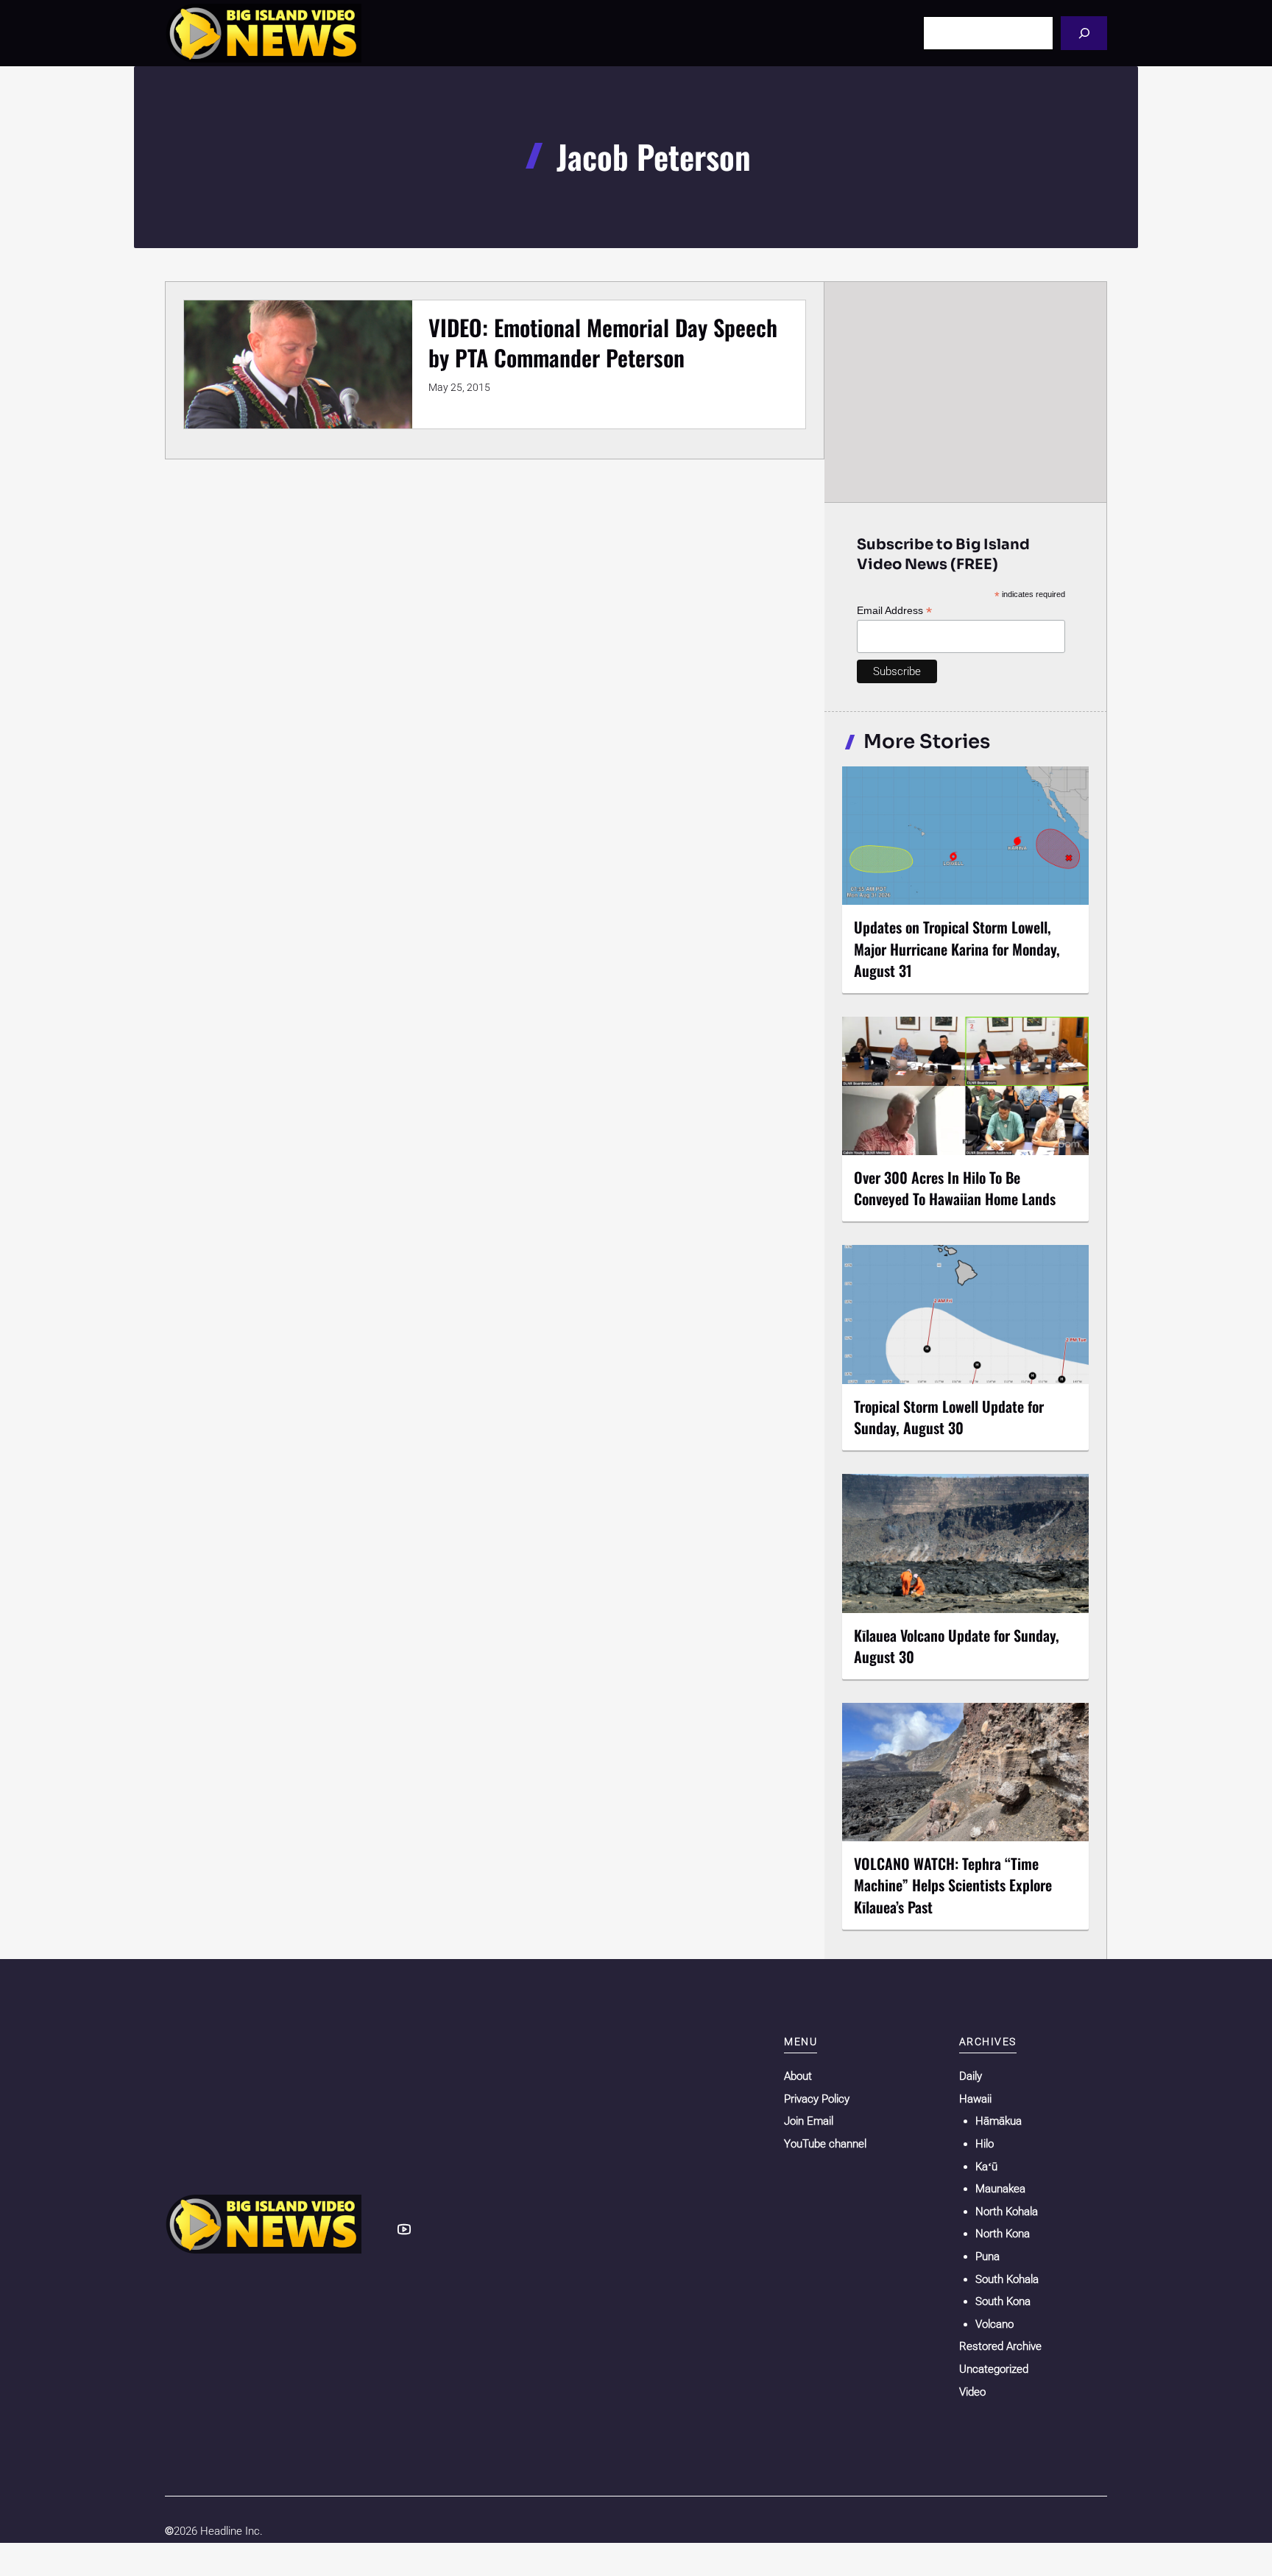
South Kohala (1007, 2279)
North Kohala (1007, 2212)
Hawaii (975, 2099)
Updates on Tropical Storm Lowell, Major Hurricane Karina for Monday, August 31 (957, 948)
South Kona (1003, 2301)
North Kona (1003, 2234)
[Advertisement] (966, 392)
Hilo (985, 2144)
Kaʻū (986, 2167)
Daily (971, 2076)
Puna (987, 2256)
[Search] (1084, 33)
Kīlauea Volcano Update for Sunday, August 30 (957, 1646)
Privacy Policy (817, 2099)
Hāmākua (999, 2121)
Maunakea (1000, 2189)
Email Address (894, 611)
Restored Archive (1000, 2346)
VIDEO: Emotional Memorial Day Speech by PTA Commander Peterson (603, 342)
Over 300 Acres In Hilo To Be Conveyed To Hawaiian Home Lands (955, 1188)
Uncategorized (994, 2369)
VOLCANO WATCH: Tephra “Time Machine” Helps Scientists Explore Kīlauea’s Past (953, 1885)
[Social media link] (404, 2229)
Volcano (994, 2324)
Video (972, 2392)
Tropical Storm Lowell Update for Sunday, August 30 (949, 1417)
